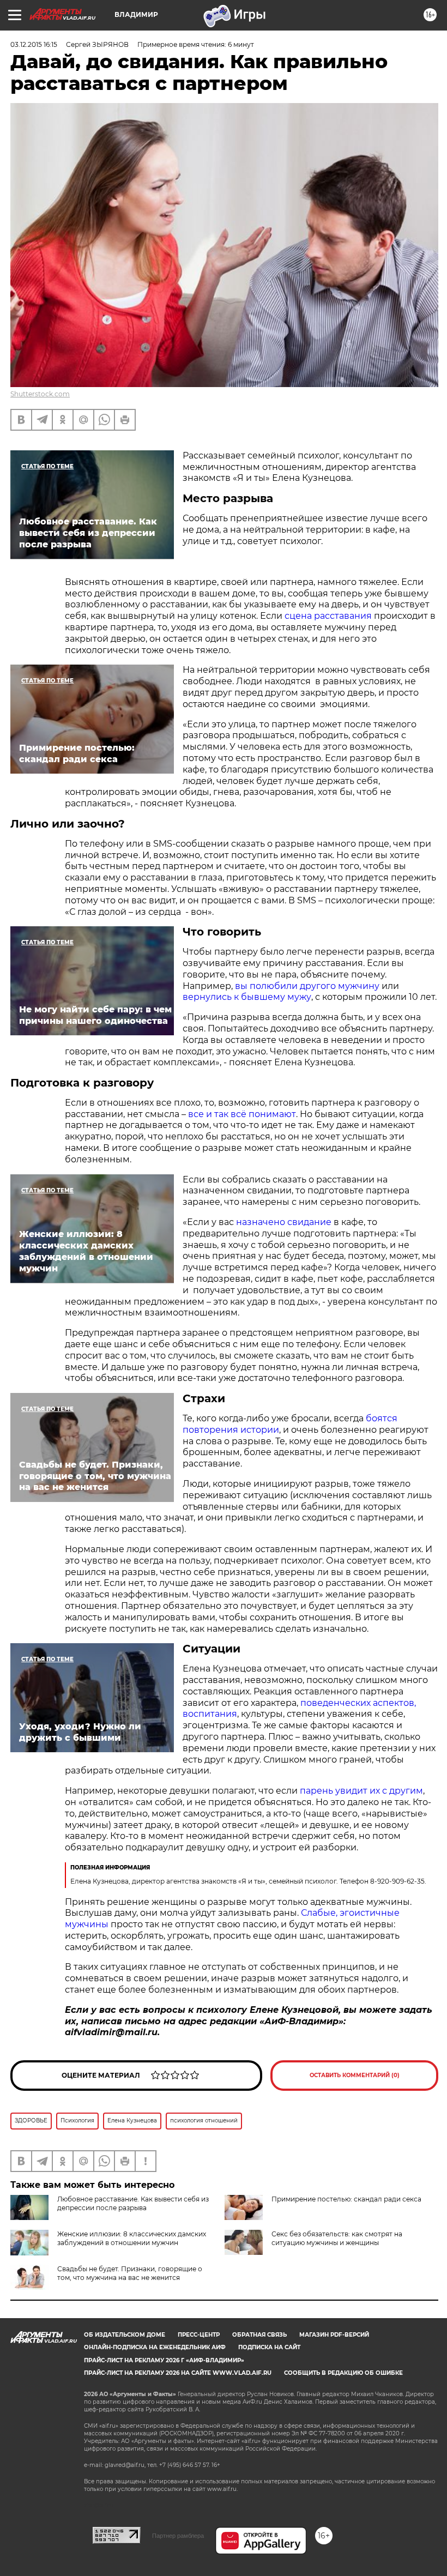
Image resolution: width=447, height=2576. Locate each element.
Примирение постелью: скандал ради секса (346, 2199)
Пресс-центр (199, 2335)
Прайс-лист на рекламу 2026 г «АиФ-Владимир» (164, 2360)
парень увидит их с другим (361, 1791)
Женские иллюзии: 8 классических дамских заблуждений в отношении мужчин (132, 2238)
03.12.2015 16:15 (34, 44)
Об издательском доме (125, 2335)
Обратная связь (259, 2335)
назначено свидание (284, 1222)
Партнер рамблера (178, 2536)
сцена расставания (329, 616)
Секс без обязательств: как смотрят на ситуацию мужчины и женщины (337, 2238)
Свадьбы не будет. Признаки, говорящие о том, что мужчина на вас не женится (130, 2273)
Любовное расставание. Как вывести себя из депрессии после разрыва (133, 2203)
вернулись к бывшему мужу (247, 997)
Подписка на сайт (269, 2347)
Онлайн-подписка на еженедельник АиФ (155, 2347)
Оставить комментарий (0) (355, 2075)
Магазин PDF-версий (334, 2335)
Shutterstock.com (40, 394)
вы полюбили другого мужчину (308, 986)
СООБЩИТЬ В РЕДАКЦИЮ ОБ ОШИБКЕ (343, 2373)
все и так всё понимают (242, 1114)
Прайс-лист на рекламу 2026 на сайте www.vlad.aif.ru (178, 2373)
